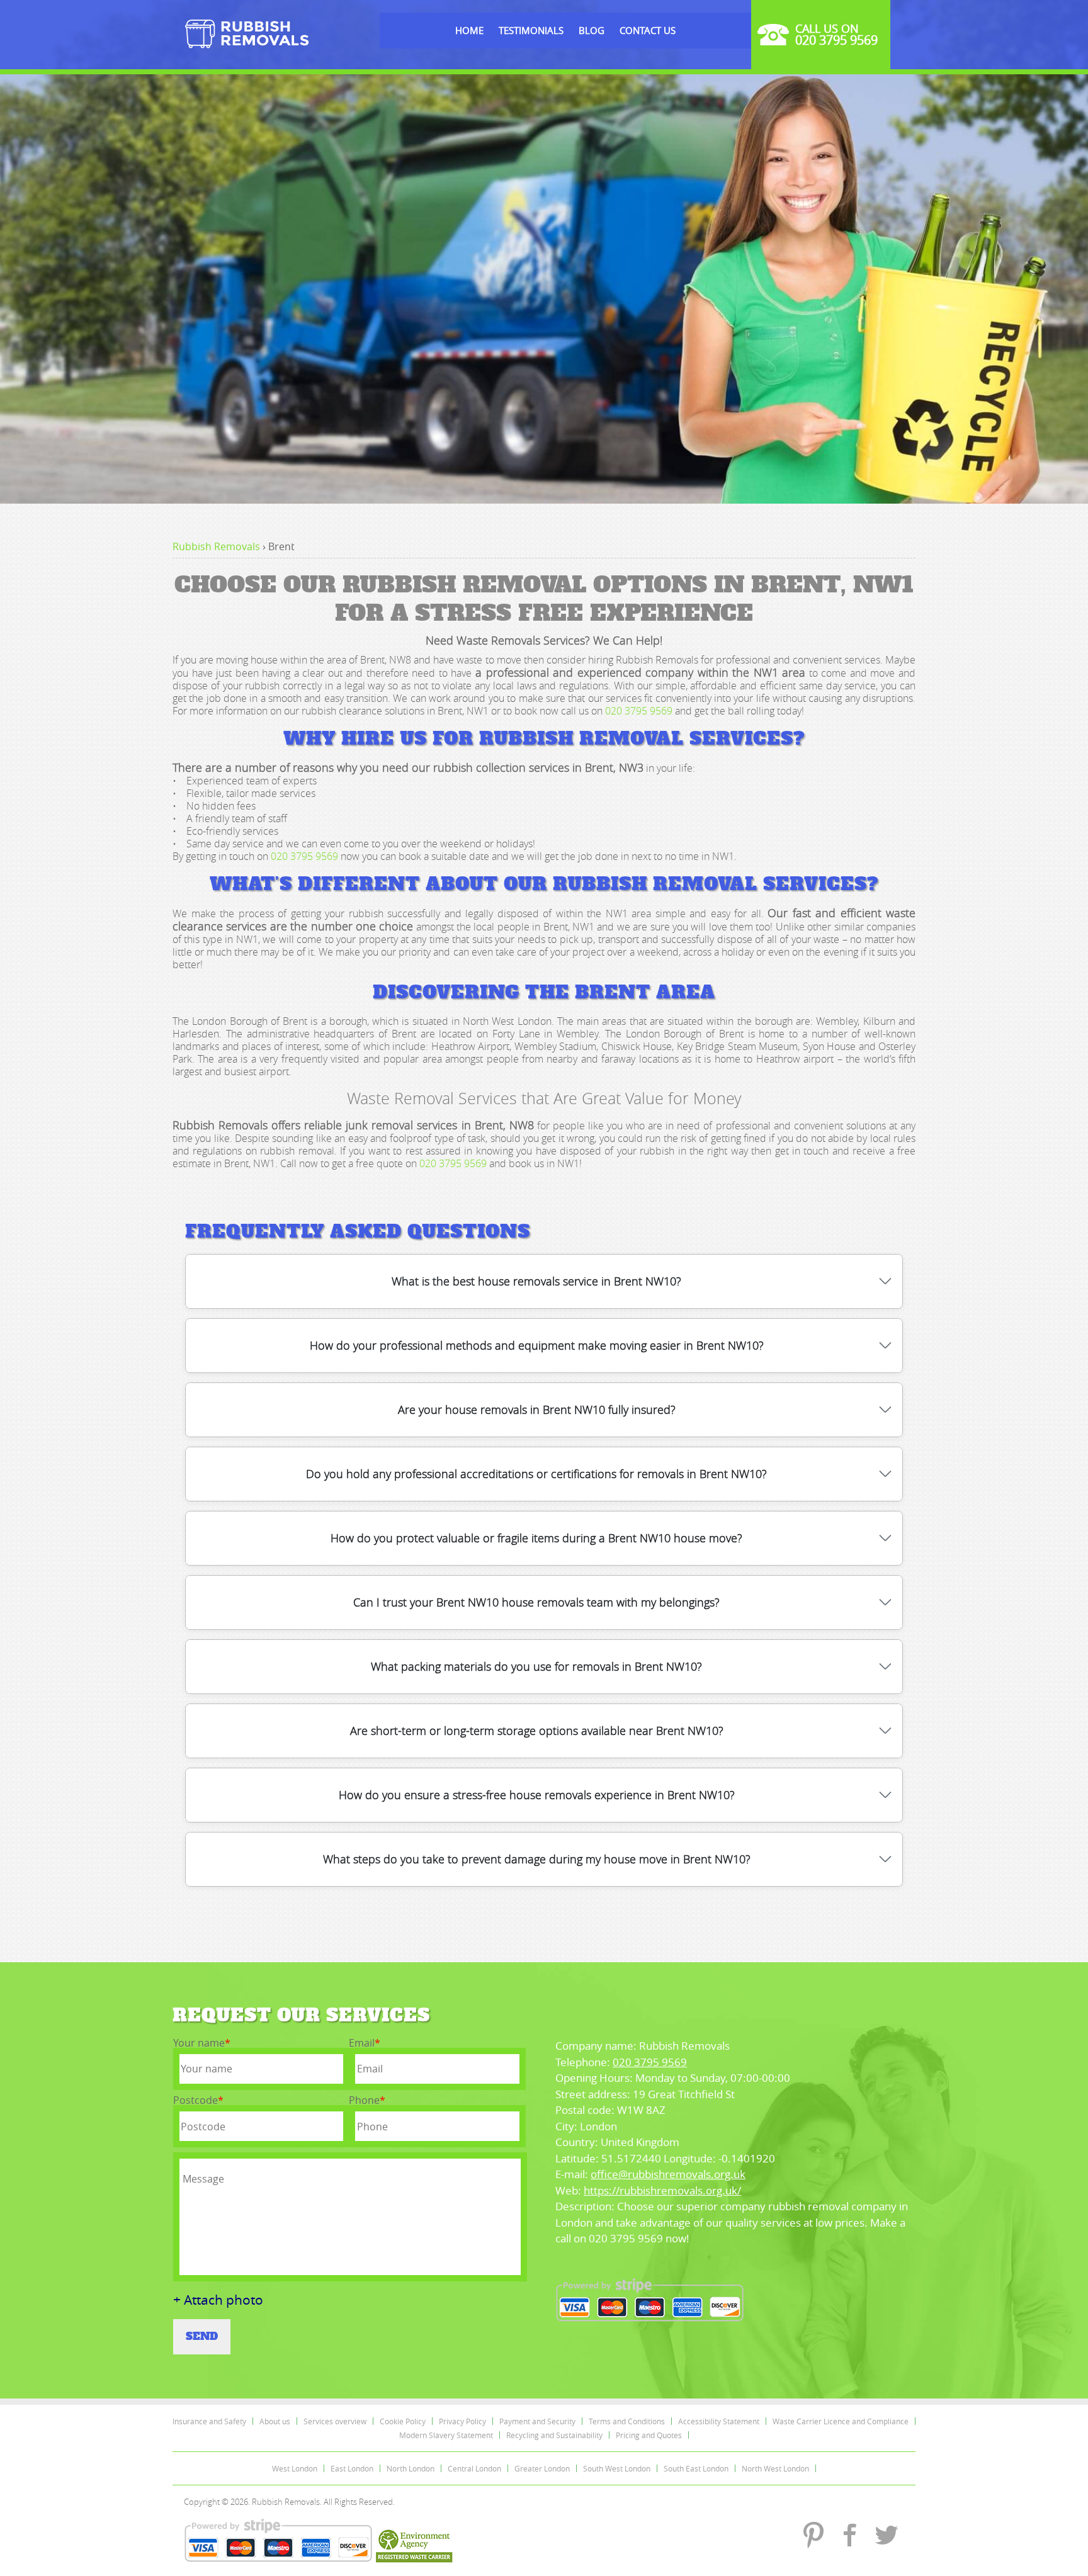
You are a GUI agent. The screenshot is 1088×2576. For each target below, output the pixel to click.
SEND (202, 2336)
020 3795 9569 (639, 711)
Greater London (542, 2468)
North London (411, 2468)
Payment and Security (537, 2421)
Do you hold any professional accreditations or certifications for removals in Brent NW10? (536, 1474)
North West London (775, 2468)
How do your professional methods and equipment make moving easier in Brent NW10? (537, 1345)
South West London (617, 2468)
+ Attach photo (218, 2300)
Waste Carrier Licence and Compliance (841, 2421)
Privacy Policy (462, 2421)
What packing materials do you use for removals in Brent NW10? (536, 1666)
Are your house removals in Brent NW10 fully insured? (537, 1409)
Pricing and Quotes (649, 2435)
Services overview (335, 2421)
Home (469, 30)
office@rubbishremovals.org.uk (668, 2174)
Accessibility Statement (719, 2421)
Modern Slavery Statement (446, 2435)
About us (275, 2421)
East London (352, 2468)
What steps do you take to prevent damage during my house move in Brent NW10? (537, 1859)
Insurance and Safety (209, 2421)
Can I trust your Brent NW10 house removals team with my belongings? (536, 1602)
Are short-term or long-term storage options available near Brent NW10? (537, 1731)
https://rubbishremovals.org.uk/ (662, 2190)
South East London (696, 2468)
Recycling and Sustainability (554, 2435)
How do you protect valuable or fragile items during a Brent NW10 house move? (536, 1538)
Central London (474, 2468)
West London (295, 2468)
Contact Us (648, 30)
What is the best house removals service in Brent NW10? (536, 1281)
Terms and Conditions (627, 2421)
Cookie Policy (403, 2421)
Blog (592, 30)
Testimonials (531, 30)
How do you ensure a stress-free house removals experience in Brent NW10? (537, 1795)
